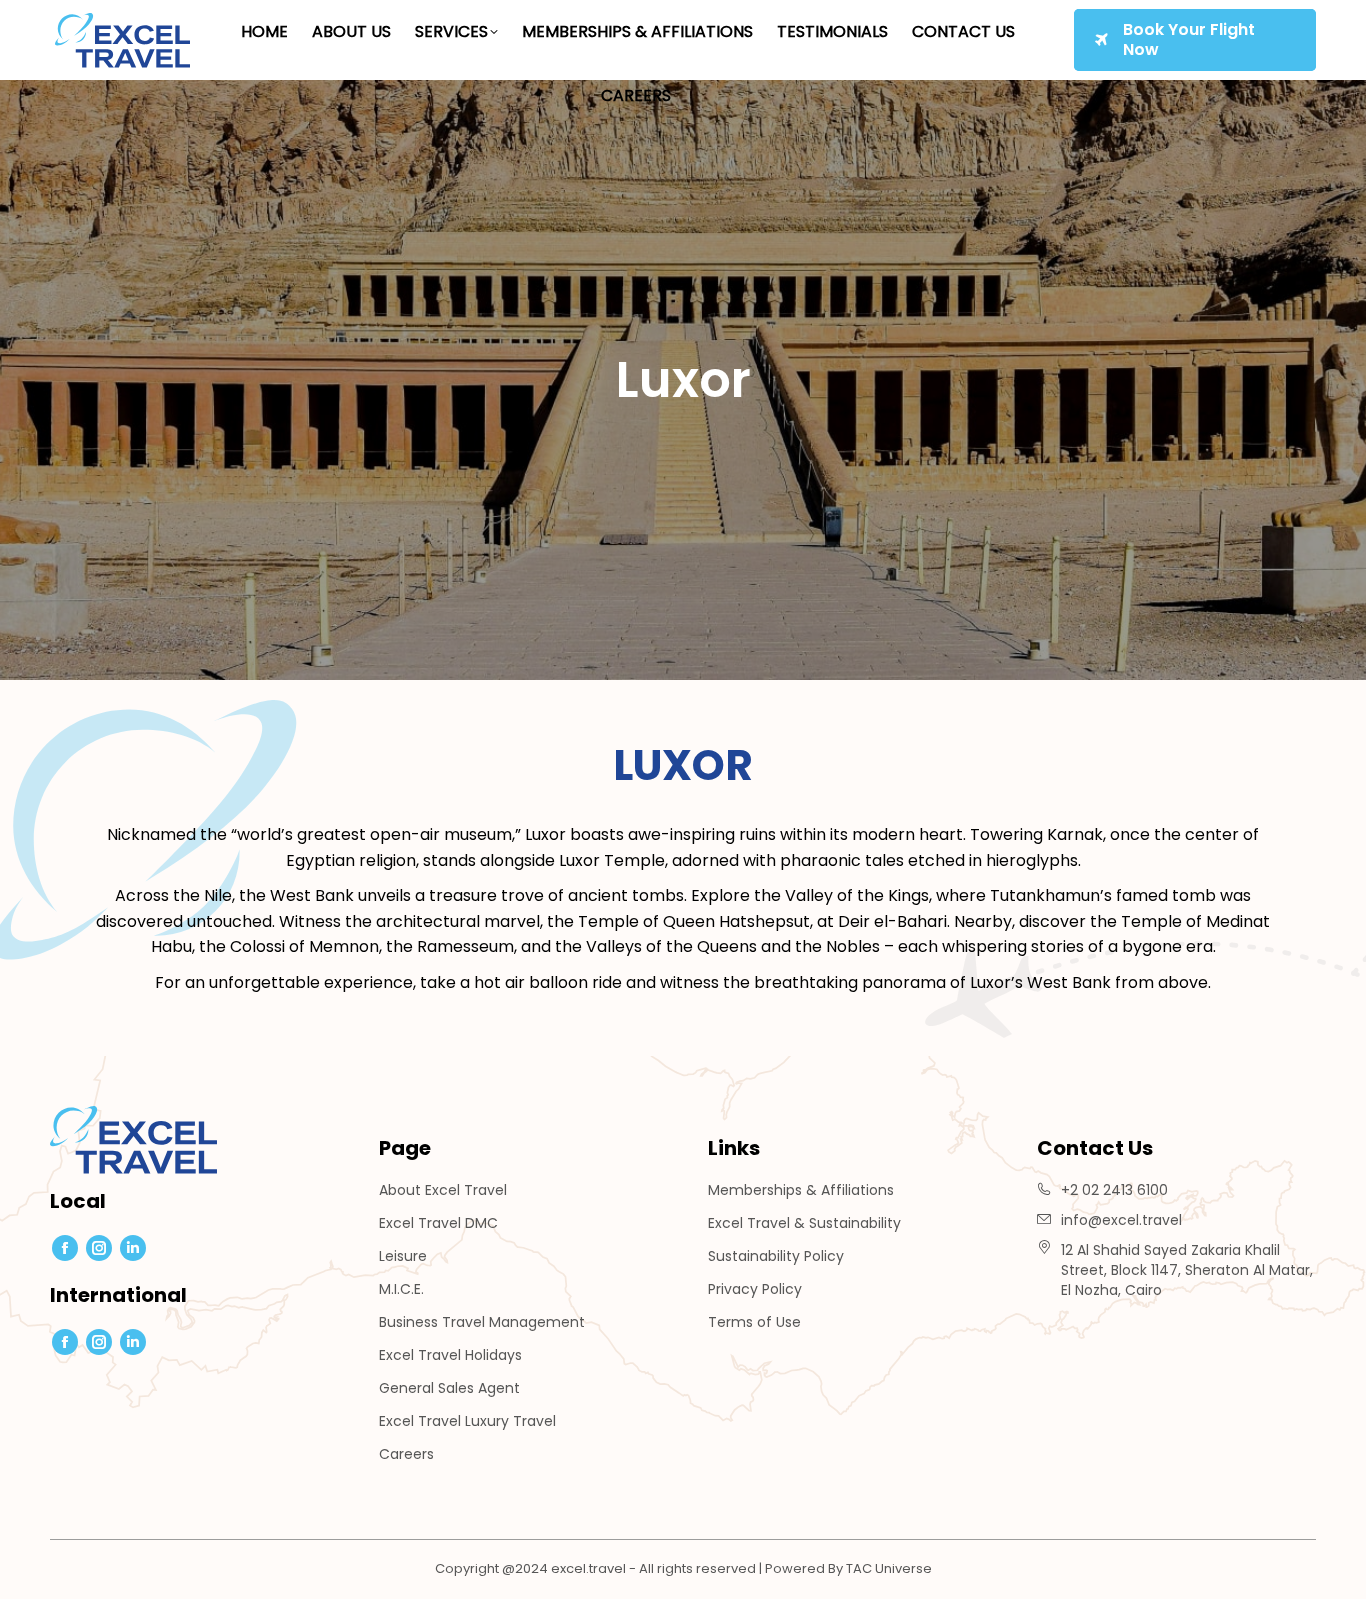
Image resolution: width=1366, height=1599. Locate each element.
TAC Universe (889, 1568)
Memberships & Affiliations (801, 1190)
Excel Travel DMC (438, 1223)
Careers (406, 1454)
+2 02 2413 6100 (1114, 1190)
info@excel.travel (1121, 1220)
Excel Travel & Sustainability (804, 1223)
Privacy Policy (755, 1289)
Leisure (403, 1256)
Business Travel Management (482, 1322)
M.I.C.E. (401, 1289)
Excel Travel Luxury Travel (467, 1421)
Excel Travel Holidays (450, 1355)
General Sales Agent (449, 1388)
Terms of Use (754, 1322)
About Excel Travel (443, 1190)
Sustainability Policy (776, 1256)
